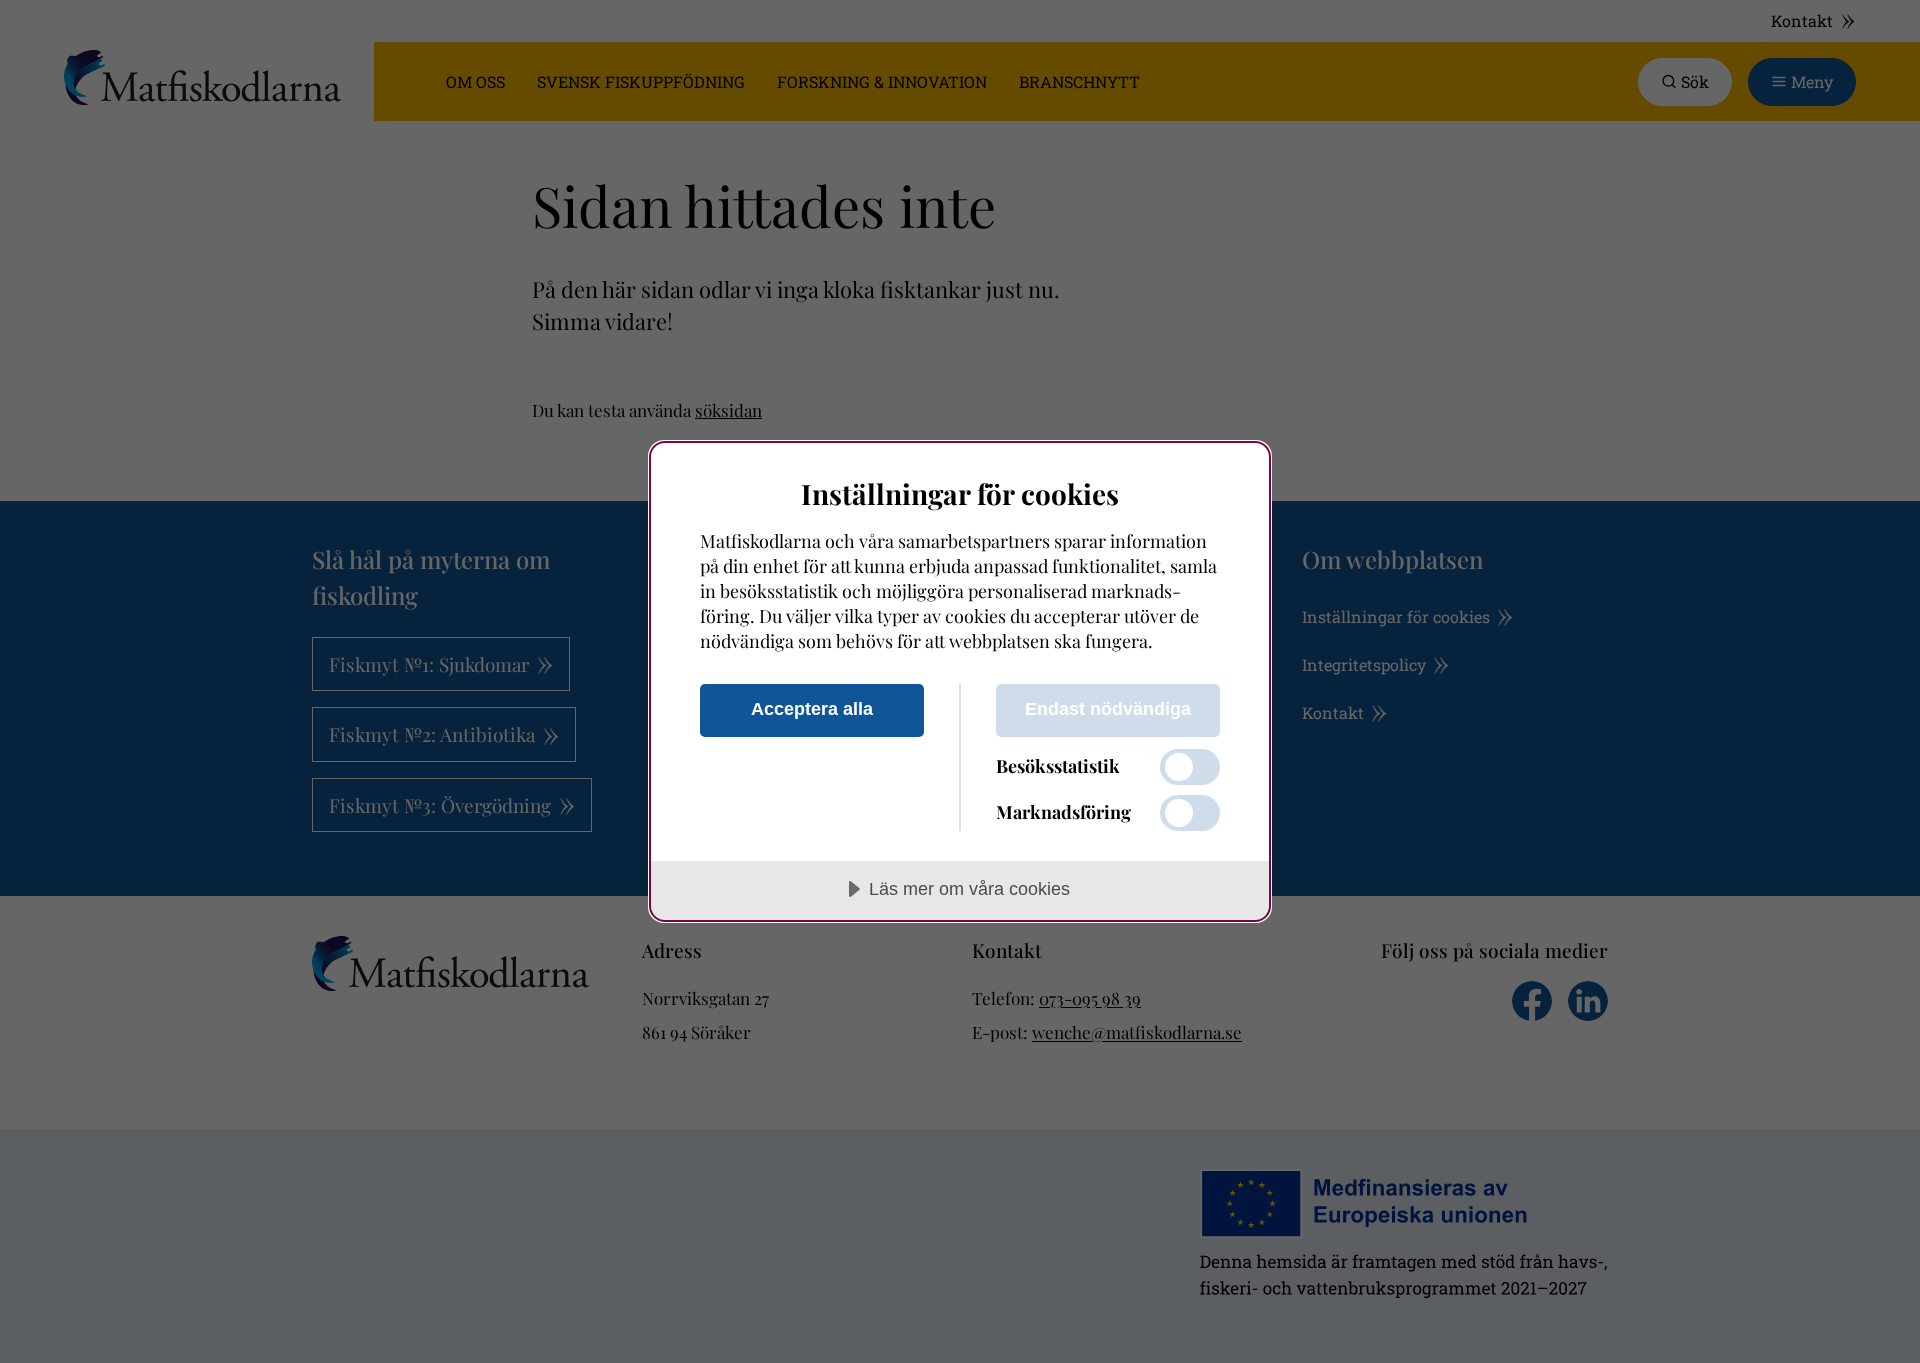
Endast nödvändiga (1108, 709)
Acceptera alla (812, 709)
